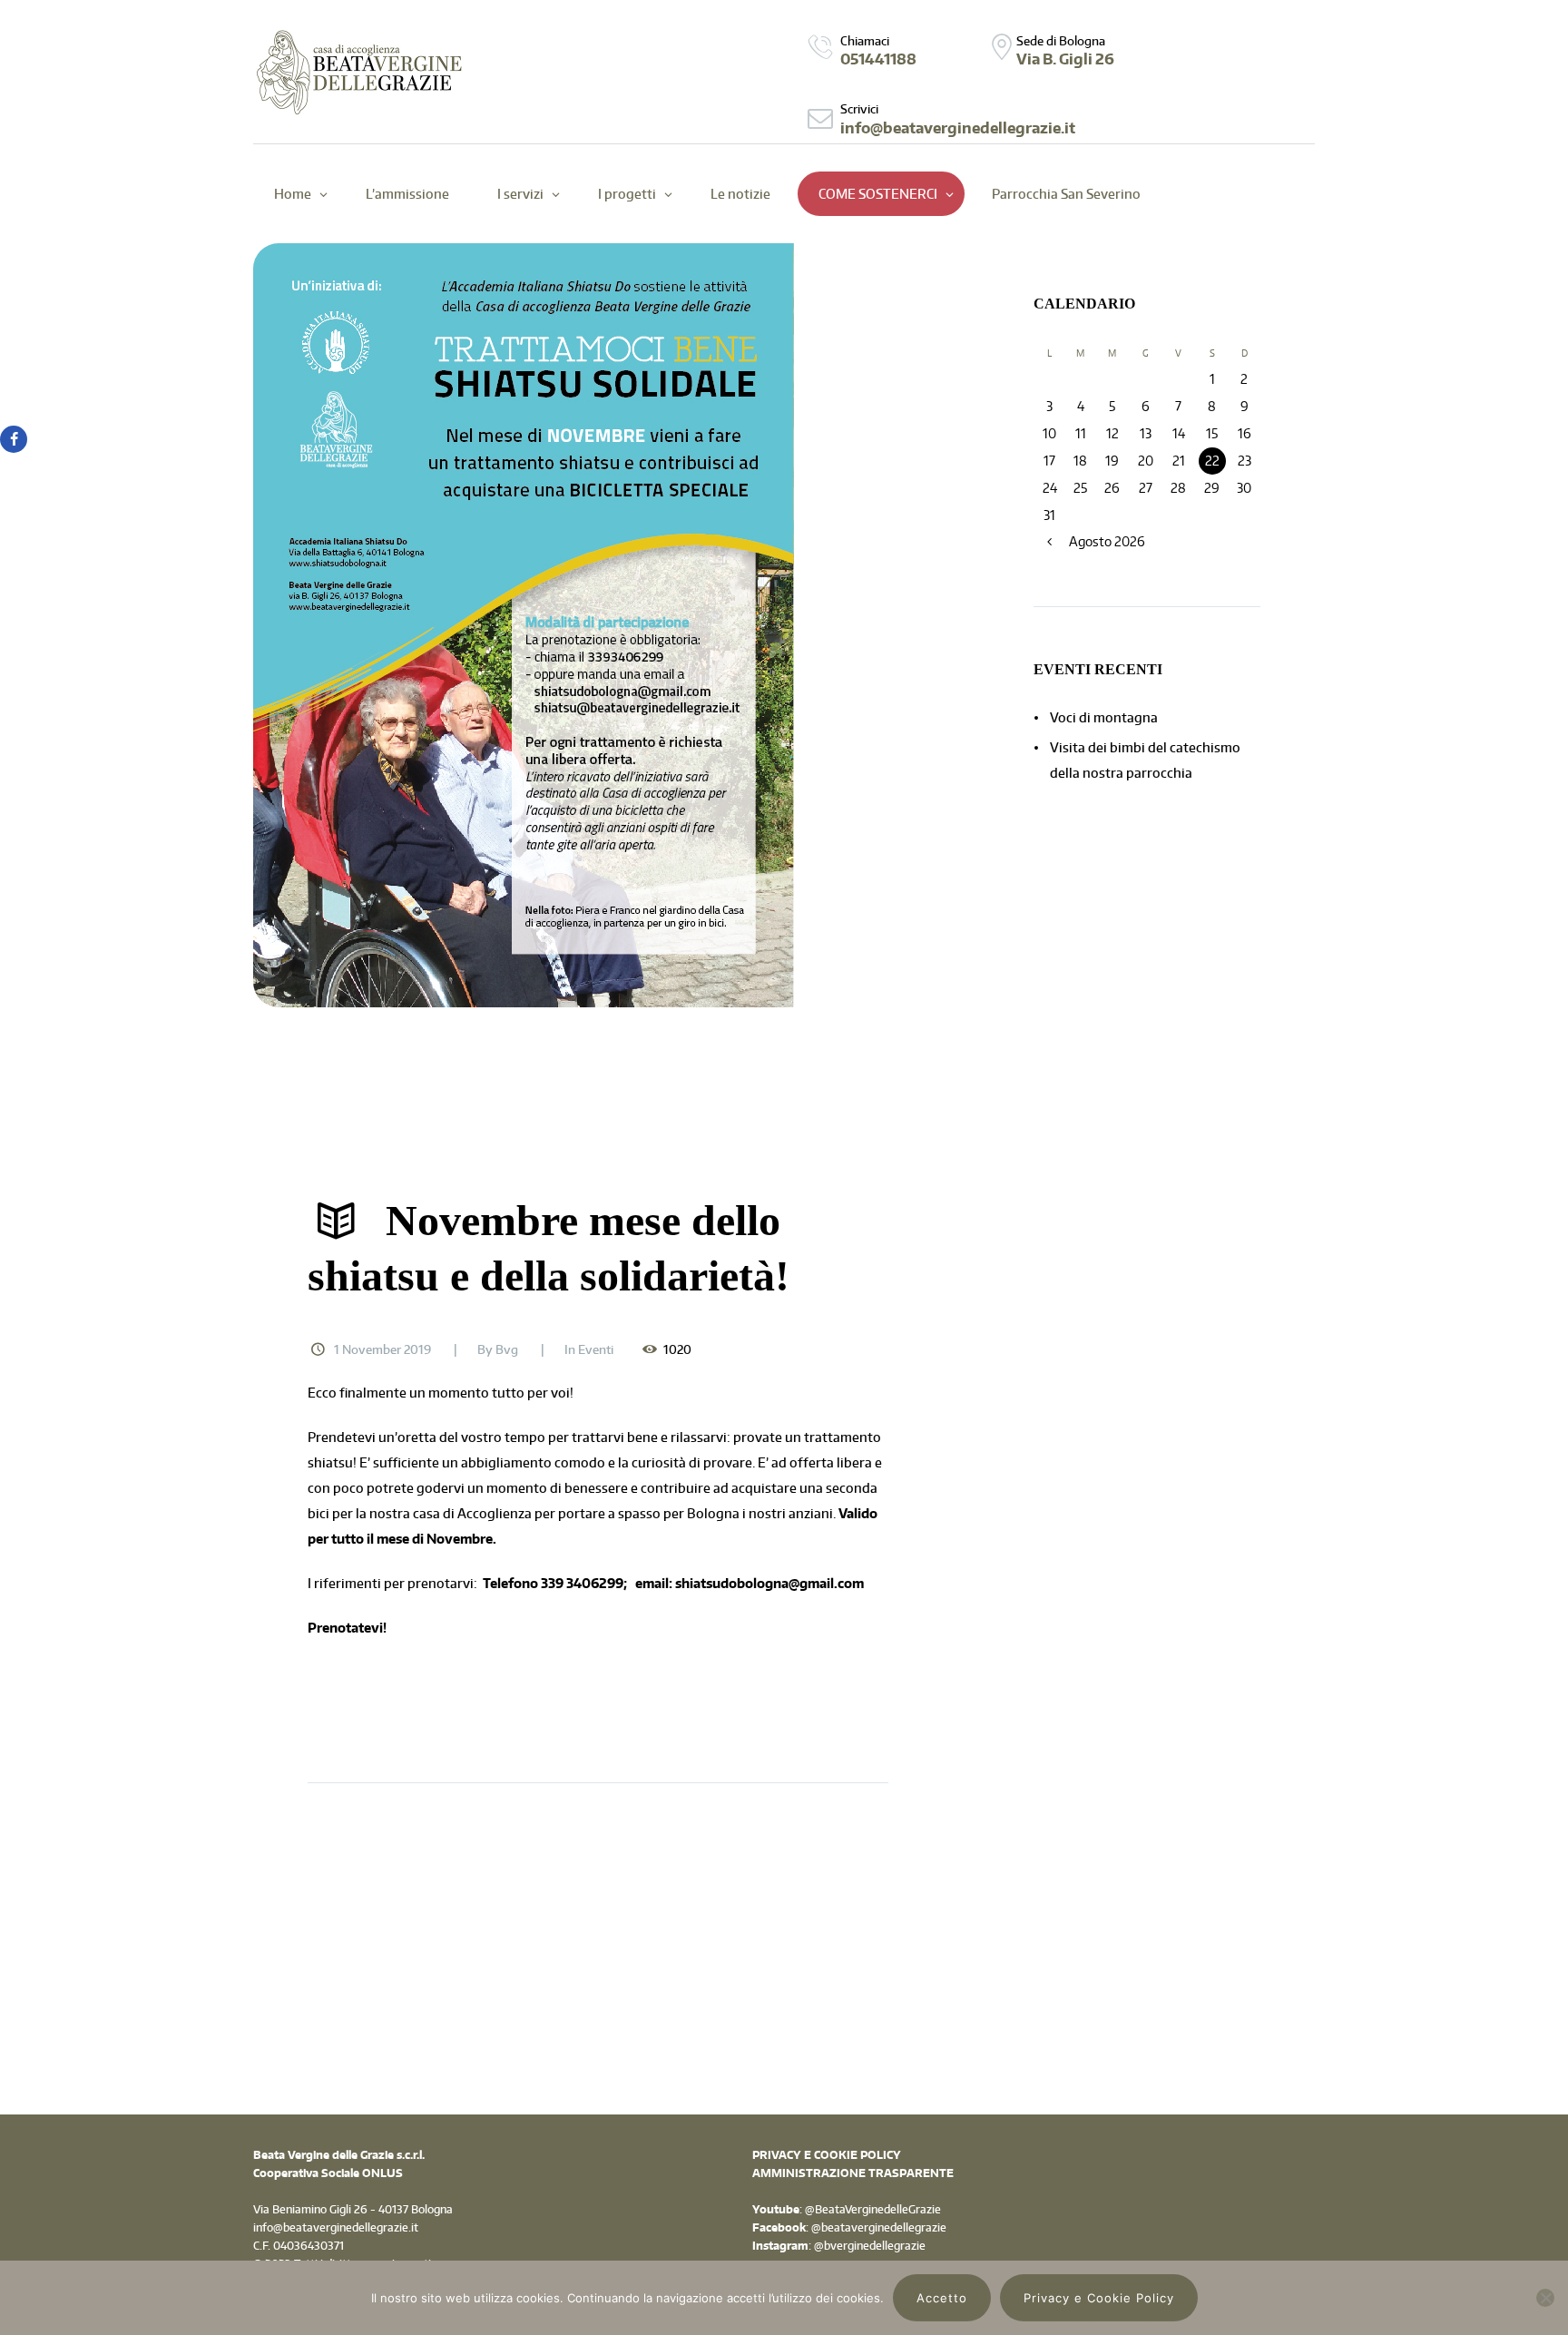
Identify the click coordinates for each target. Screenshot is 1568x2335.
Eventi (596, 1349)
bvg (507, 1349)
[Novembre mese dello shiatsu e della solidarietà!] (598, 625)
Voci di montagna (1104, 717)
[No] (1545, 2298)
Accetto (942, 2298)
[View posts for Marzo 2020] (1049, 542)
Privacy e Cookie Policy (1099, 2298)
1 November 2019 (382, 1349)
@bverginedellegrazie (870, 2246)
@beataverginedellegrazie (879, 2227)
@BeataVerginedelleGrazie (872, 2209)
